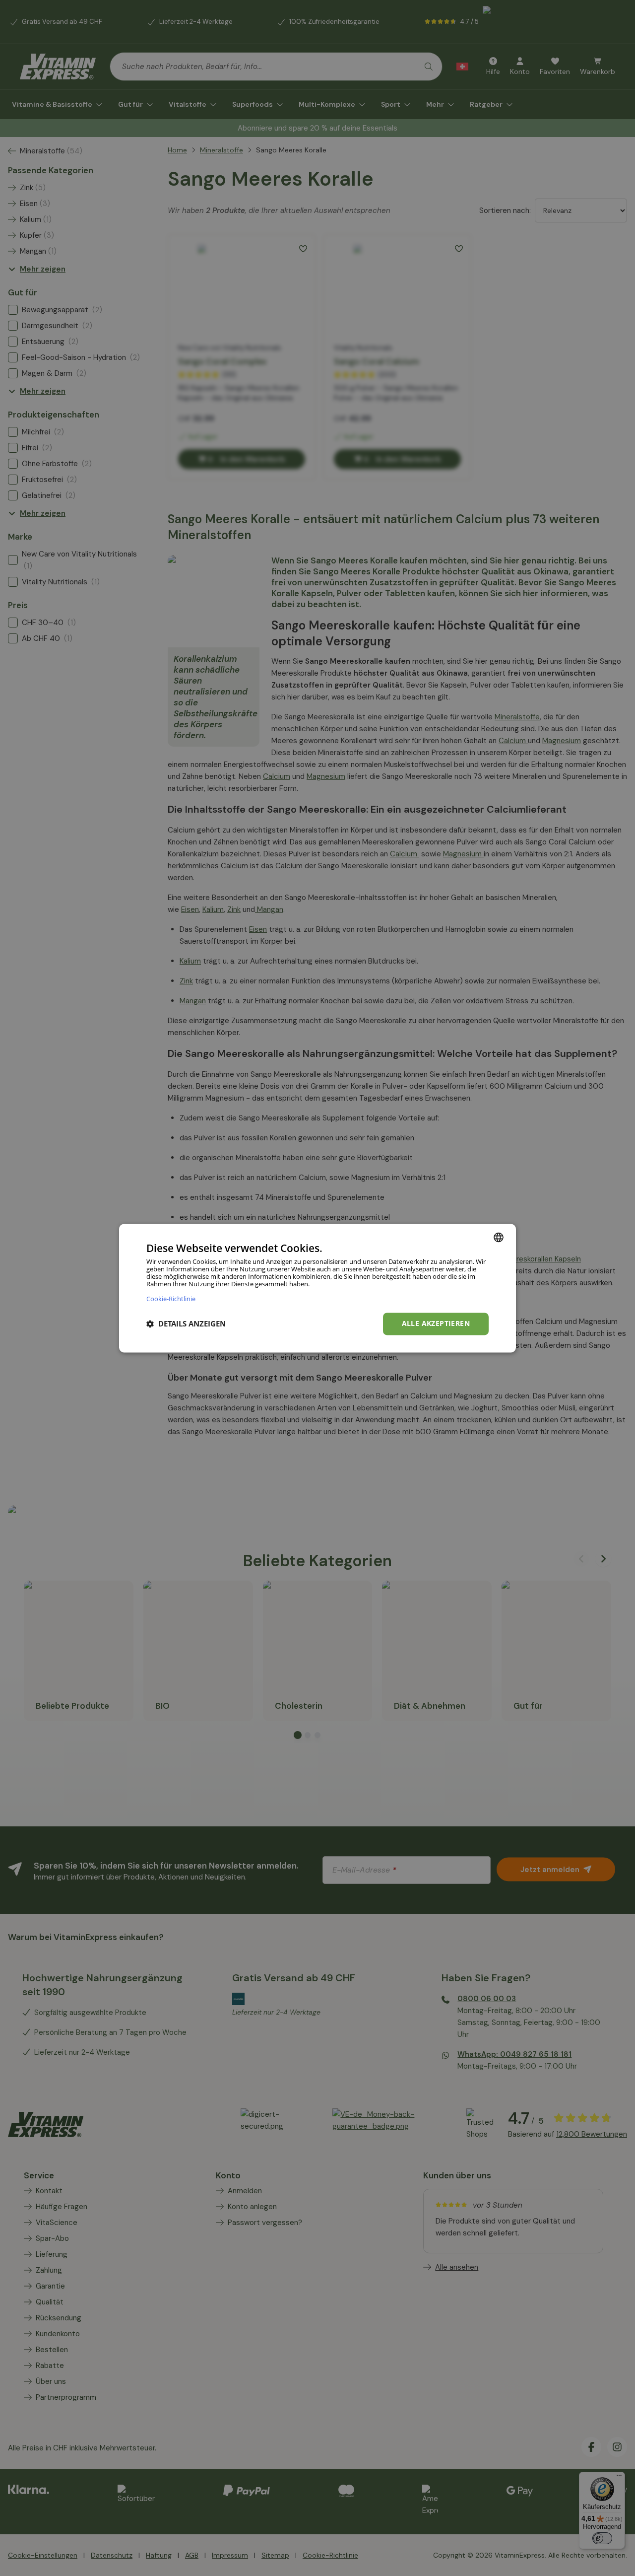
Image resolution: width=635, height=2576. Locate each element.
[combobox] (499, 1237)
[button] (186, 1324)
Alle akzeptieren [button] (436, 1323)
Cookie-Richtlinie (171, 1298)
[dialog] (317, 1288)
